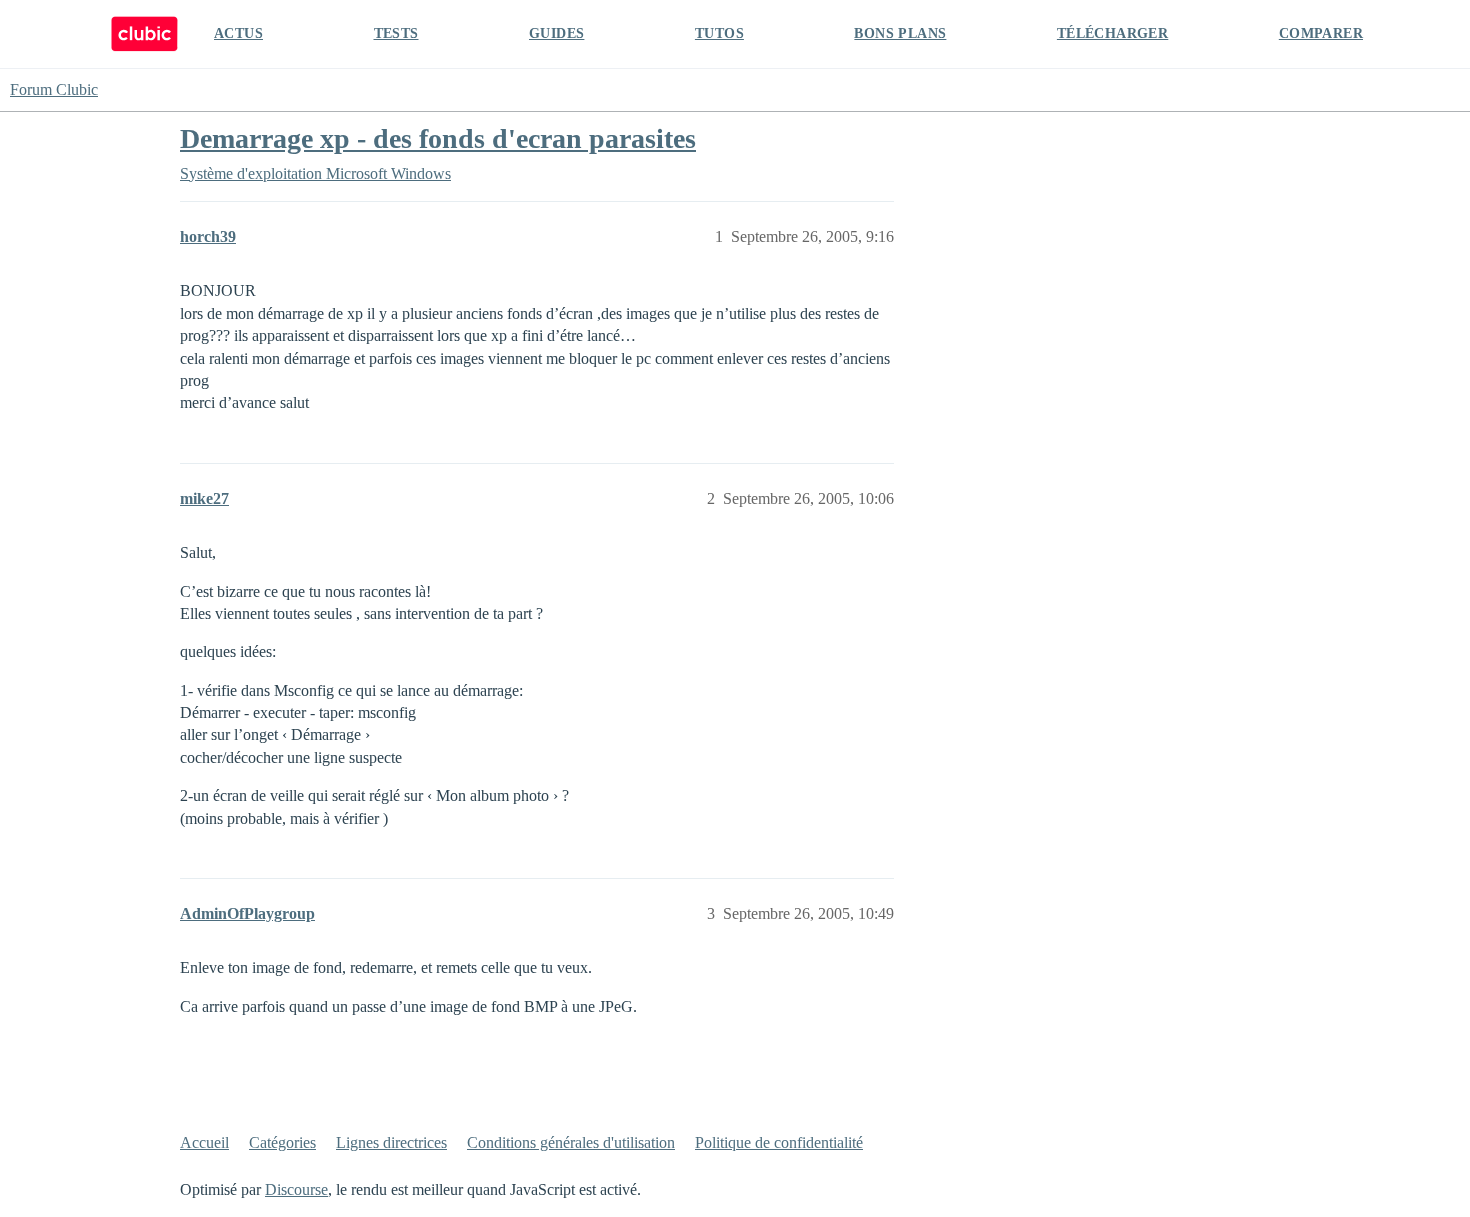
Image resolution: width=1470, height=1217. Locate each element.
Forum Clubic (54, 89)
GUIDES (556, 33)
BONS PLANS (900, 33)
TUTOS (719, 33)
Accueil (204, 1142)
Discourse (296, 1189)
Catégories (282, 1142)
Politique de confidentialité (779, 1142)
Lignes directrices (391, 1142)
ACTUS (238, 33)
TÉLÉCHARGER (1112, 33)
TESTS (396, 33)
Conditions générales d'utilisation (571, 1142)
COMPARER (1321, 33)
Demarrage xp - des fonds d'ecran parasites (438, 138)
